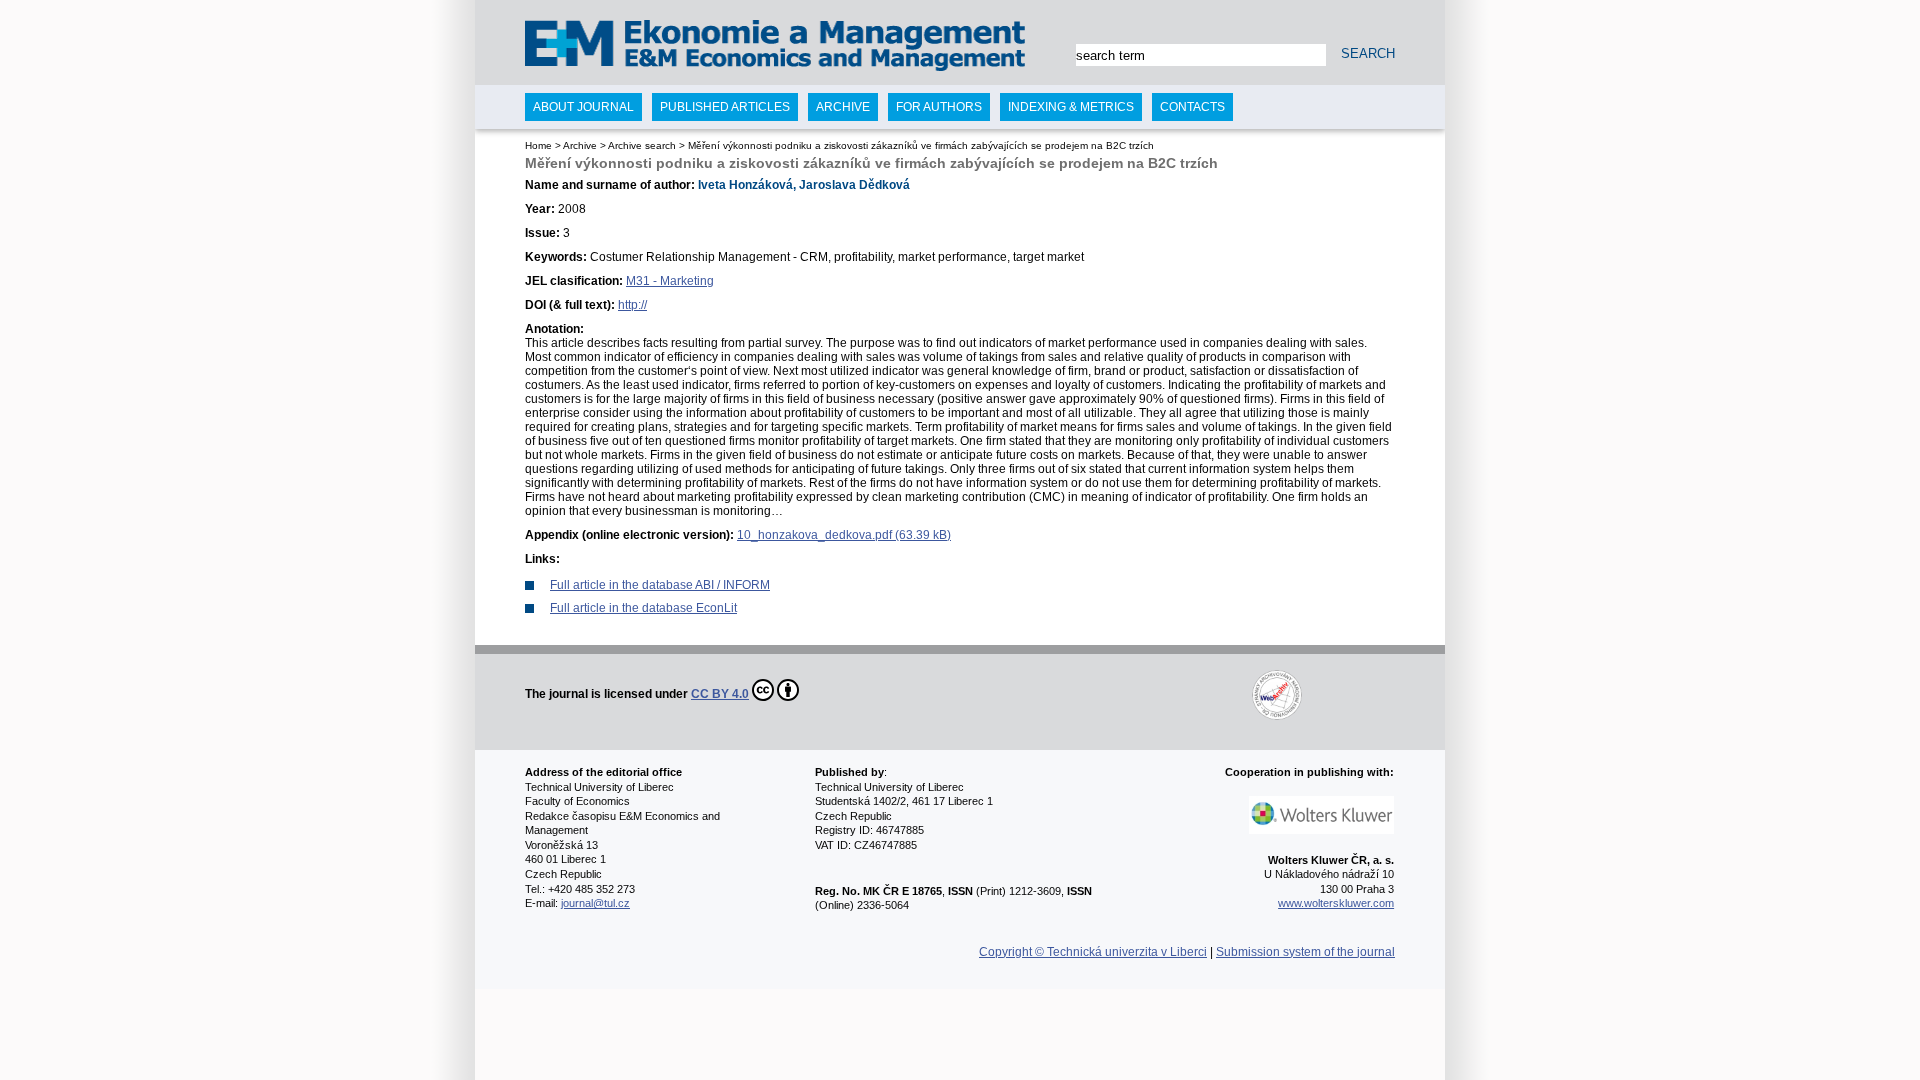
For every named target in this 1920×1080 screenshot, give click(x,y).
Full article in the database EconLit (643, 608)
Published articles (725, 107)
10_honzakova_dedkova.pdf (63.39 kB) (844, 535)
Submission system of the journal (1305, 952)
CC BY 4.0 (720, 694)
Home (538, 145)
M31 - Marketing (670, 281)
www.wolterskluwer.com (1336, 903)
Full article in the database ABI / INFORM (660, 585)
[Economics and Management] (606, 47)
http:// (632, 305)
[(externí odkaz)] (1052, 694)
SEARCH (1368, 53)
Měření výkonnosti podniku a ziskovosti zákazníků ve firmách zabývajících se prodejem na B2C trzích (921, 145)
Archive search (642, 145)
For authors (939, 107)
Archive (580, 145)
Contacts (1192, 107)
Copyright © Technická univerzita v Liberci (1093, 952)
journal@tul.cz (595, 903)
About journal (583, 107)
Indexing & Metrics (1071, 107)
